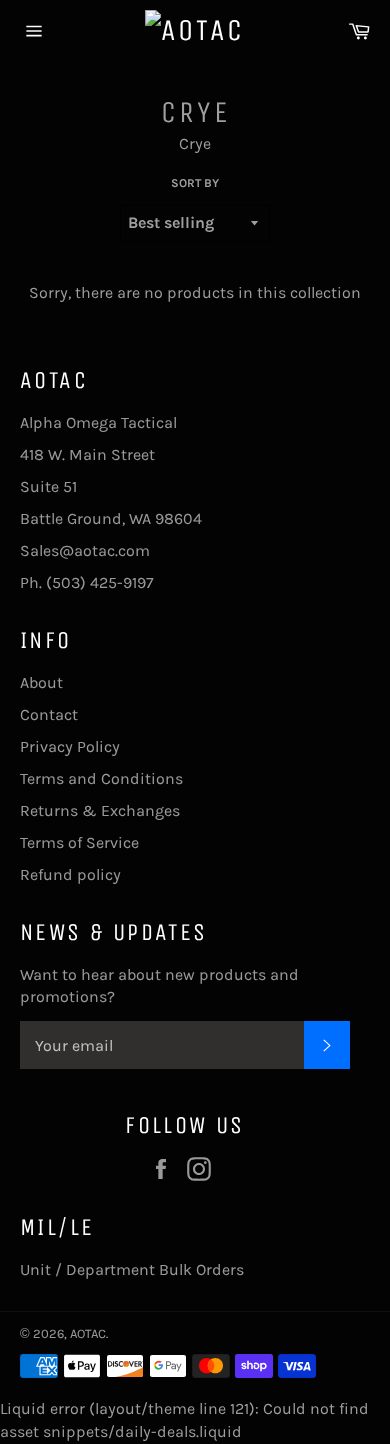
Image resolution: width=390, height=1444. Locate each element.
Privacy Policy (70, 746)
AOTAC (88, 1333)
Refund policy (70, 874)
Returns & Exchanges (100, 810)
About (41, 682)
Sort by (195, 183)
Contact (49, 714)
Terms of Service (79, 842)
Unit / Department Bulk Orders (132, 1269)
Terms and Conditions (101, 778)
